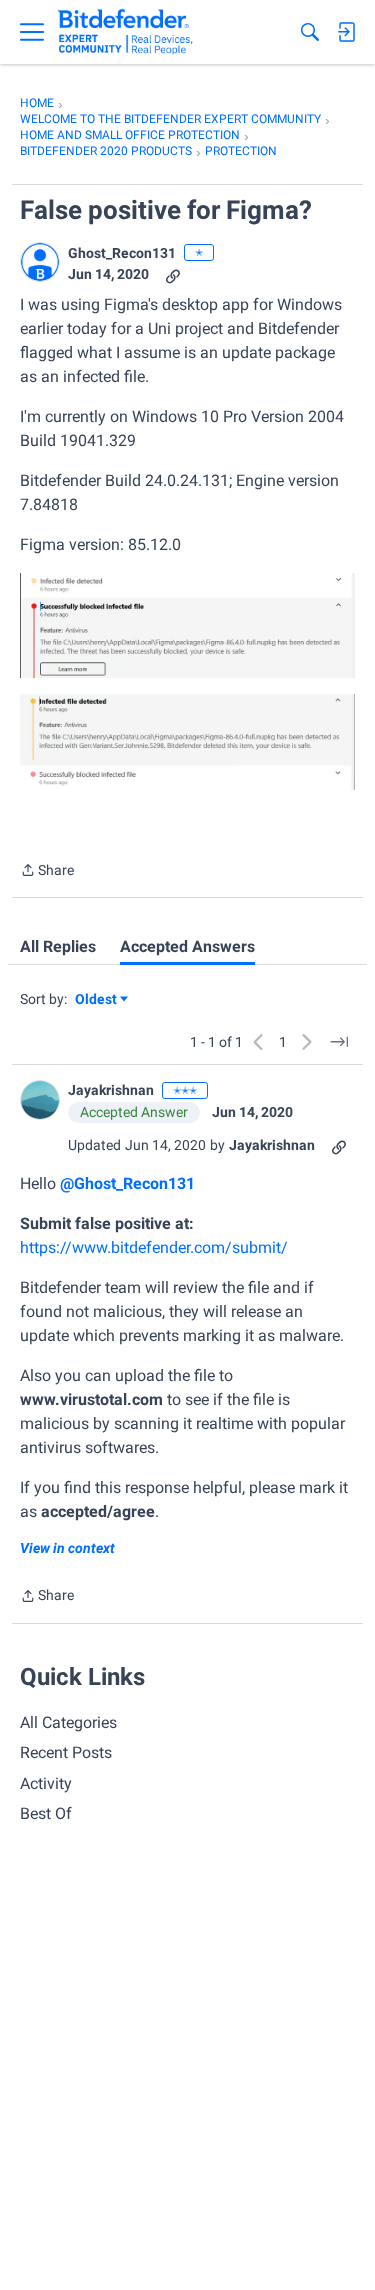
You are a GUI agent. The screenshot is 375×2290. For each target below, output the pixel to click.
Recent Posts (66, 1752)
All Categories (68, 1722)
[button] (40, 262)
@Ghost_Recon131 (127, 1183)
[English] (125, 32)
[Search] (310, 32)
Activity (46, 1783)
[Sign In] (346, 32)
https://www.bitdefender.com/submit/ (154, 1247)
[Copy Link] (173, 274)
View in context (67, 1548)
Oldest (97, 1000)
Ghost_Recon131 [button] (122, 253)
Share (47, 872)
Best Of (46, 1813)
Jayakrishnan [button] (111, 1090)
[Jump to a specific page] (339, 1042)
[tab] (58, 947)
